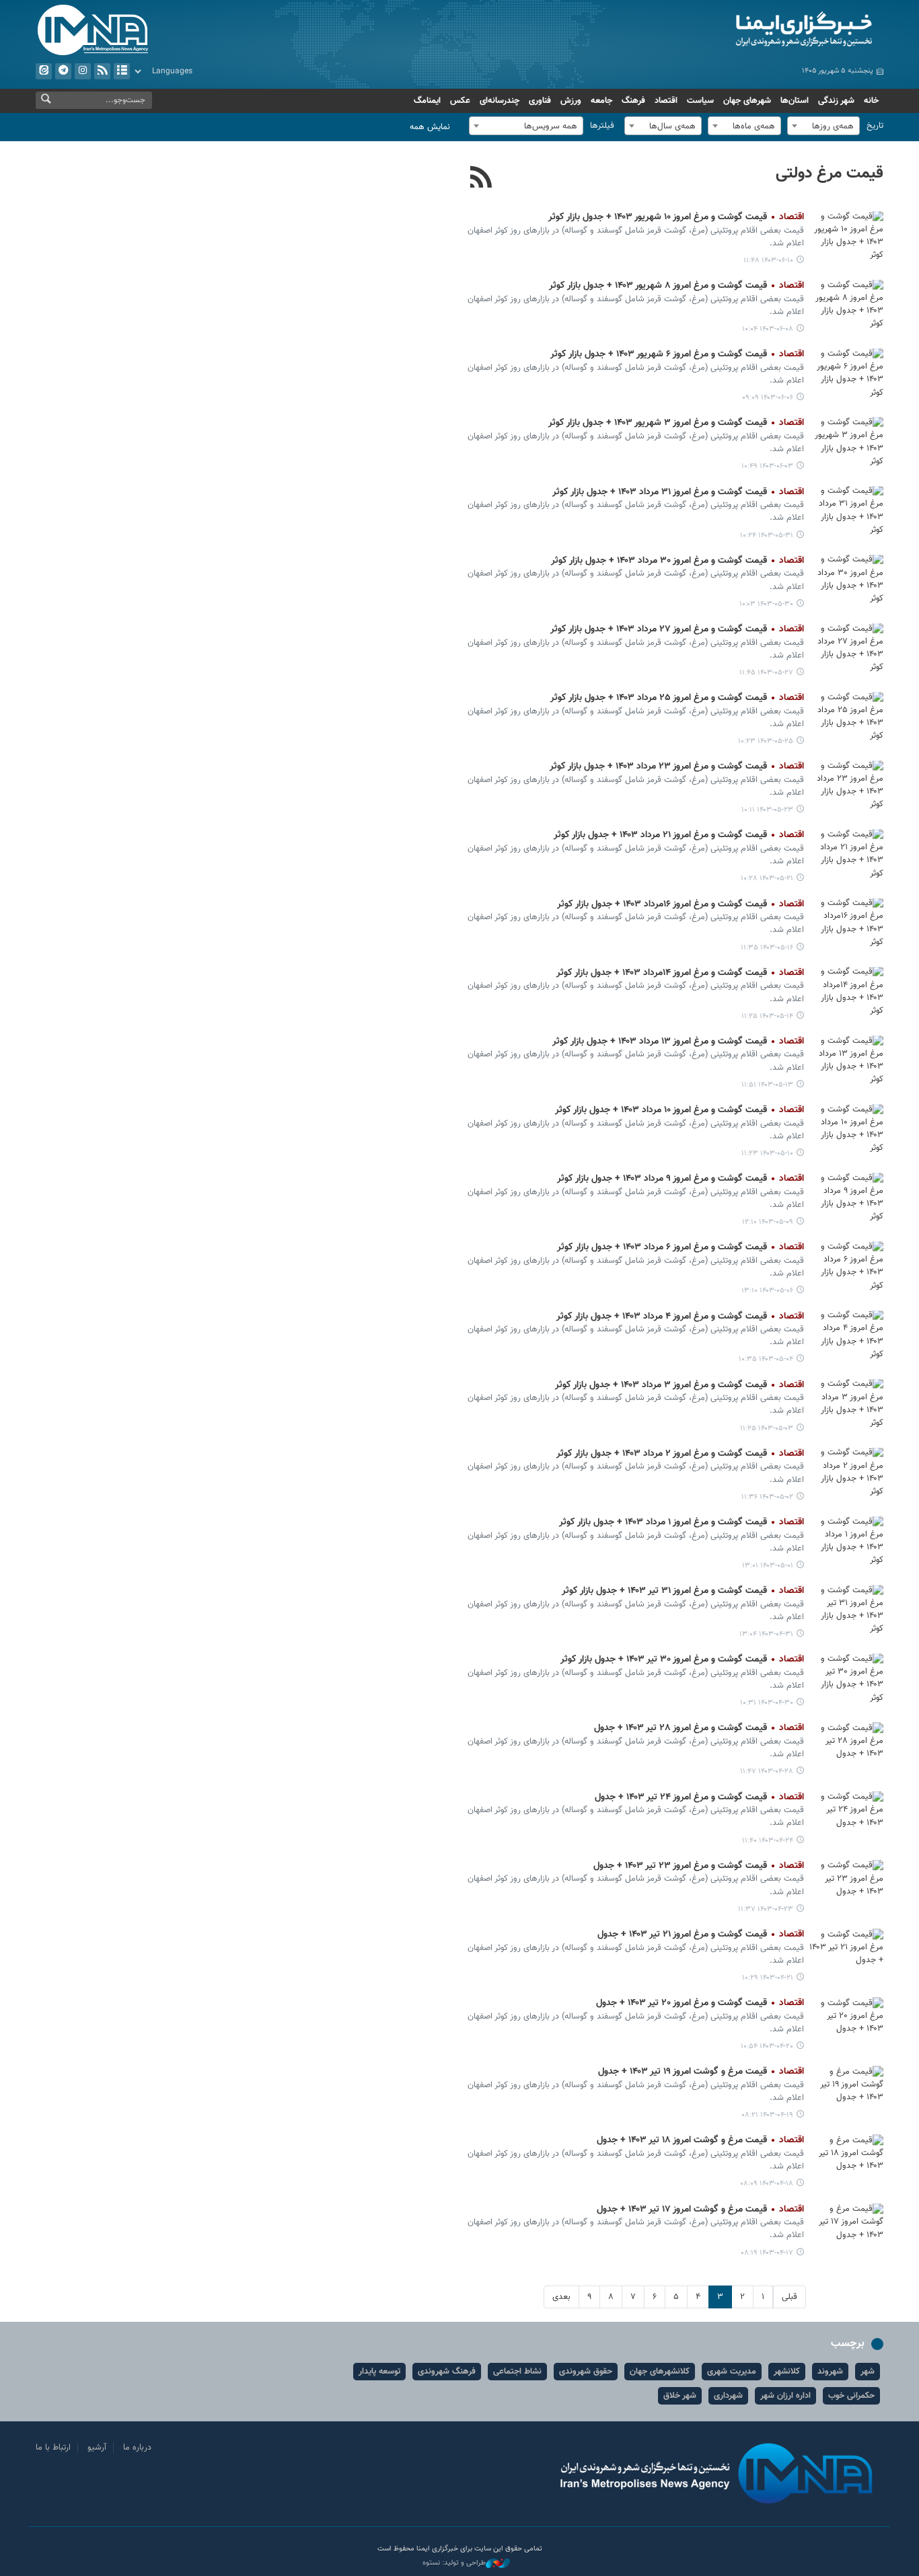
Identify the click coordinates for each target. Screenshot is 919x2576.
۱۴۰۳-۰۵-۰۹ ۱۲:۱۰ (768, 1222)
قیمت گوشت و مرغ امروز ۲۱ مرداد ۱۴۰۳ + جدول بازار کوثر (679, 835)
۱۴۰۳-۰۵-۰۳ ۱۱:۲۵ (767, 1429)
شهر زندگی (836, 101)
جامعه (601, 101)
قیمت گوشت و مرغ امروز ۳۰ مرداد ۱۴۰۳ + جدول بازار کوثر (677, 561)
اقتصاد (666, 101)
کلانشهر (787, 2372)
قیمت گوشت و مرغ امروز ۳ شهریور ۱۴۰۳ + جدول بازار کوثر (676, 423)
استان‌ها (795, 101)
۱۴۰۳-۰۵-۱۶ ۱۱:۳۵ (767, 948)
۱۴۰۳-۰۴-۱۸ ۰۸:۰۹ (767, 2184)
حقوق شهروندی (586, 2372)
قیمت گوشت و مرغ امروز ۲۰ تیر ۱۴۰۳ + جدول (700, 2003)
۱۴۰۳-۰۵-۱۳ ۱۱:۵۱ (767, 1085)
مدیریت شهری (732, 2372)
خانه (871, 101)
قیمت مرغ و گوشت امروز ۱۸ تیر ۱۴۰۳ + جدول (700, 2140)
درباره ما (137, 2448)
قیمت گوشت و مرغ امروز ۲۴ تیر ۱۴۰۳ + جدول (699, 1797)
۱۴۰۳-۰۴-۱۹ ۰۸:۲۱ (767, 2115)
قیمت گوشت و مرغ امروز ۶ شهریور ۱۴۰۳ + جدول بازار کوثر (677, 354)
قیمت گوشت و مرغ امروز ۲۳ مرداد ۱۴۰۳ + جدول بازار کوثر (677, 767)
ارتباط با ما (53, 2448)
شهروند (830, 2372)
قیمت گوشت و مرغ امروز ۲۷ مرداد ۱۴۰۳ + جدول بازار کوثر (677, 629)
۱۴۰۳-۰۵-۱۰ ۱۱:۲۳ (767, 1154)
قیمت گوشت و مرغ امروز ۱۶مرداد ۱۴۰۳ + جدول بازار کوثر (681, 904)
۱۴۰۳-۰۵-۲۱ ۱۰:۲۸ (767, 879)
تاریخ (875, 126)
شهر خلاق (680, 2396)
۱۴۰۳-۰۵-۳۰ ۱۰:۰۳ (766, 604)
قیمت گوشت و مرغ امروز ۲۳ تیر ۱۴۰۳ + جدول (699, 1866)
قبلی (789, 2297)
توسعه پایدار (379, 2372)
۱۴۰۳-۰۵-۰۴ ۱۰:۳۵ (766, 1359)
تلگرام (63, 71)
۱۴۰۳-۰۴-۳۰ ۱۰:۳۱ (767, 1703)
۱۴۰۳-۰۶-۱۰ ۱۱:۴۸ (768, 261)
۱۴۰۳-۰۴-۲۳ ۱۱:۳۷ (766, 1909)
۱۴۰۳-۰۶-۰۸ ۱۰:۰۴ (768, 329)
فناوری (540, 101)
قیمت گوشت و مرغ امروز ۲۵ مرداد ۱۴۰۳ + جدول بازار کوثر (677, 698)
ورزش (571, 101)
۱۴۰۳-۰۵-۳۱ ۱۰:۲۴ (767, 536)
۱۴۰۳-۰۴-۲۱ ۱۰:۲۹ (768, 1978)
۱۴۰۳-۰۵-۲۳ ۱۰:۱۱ (767, 810)
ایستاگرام (83, 71)
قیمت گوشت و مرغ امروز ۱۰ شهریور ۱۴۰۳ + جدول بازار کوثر (676, 217)
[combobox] (823, 126)
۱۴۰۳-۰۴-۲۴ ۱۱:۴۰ (768, 1841)
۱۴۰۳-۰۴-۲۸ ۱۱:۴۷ (767, 1771)
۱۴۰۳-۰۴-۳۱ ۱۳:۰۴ (766, 1634)
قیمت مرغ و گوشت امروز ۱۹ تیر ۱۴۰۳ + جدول (701, 2072)
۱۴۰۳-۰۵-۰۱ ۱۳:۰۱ (768, 1566)
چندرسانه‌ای (500, 101)
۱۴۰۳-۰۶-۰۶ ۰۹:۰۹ (768, 398)
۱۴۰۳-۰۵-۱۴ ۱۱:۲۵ (767, 1016)
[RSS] (481, 179)
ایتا (44, 71)
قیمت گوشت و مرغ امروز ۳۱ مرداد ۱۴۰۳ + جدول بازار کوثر (678, 492)
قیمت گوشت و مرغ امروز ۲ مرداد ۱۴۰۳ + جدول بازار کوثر (680, 1454)
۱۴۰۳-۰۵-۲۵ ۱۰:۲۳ (766, 741)
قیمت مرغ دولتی (830, 173)
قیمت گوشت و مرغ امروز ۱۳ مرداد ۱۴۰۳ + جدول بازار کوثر (678, 1042)
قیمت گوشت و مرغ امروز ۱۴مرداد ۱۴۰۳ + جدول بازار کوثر (680, 973)
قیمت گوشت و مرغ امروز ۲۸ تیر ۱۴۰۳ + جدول (699, 1728)
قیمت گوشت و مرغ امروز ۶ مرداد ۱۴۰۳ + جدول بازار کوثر (681, 1247)
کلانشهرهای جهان (660, 2372)
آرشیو (122, 71)
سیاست (700, 101)
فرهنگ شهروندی (447, 2372)
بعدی (561, 2297)
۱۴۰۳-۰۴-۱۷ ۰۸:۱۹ (767, 2253)
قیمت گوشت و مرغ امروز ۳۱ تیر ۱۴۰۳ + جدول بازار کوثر (683, 1591)
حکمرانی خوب (851, 2396)
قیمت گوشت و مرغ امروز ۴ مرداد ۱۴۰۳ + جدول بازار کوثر (680, 1317)
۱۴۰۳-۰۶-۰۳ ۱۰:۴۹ (767, 466)
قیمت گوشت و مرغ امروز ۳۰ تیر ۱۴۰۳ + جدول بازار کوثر (682, 1660)
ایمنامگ (427, 101)
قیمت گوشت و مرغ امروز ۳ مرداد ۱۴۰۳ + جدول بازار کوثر (679, 1385)
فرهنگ (633, 101)
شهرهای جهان (747, 101)
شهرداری (728, 2396)
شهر (868, 2372)
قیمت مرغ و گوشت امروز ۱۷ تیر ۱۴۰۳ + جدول (700, 2210)
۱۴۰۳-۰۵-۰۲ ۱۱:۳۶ (767, 1497)
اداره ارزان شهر (785, 2396)
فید (102, 71)
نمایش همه (430, 127)
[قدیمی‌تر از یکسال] (846, 236)
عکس (460, 101)
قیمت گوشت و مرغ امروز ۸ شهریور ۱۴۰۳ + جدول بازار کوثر (676, 286)
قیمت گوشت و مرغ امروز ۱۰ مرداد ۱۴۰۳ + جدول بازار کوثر (679, 1110)
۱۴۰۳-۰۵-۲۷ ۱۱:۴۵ (766, 673)
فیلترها (602, 126)
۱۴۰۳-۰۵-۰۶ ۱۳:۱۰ (767, 1291)
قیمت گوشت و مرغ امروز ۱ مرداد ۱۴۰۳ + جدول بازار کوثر (682, 1522)
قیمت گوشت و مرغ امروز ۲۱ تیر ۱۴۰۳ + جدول (701, 1935)
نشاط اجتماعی (517, 2372)
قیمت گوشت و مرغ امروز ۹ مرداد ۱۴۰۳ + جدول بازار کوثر (681, 1179)
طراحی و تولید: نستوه (454, 2563)
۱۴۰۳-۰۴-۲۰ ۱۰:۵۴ (767, 2046)
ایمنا (746, 30)
